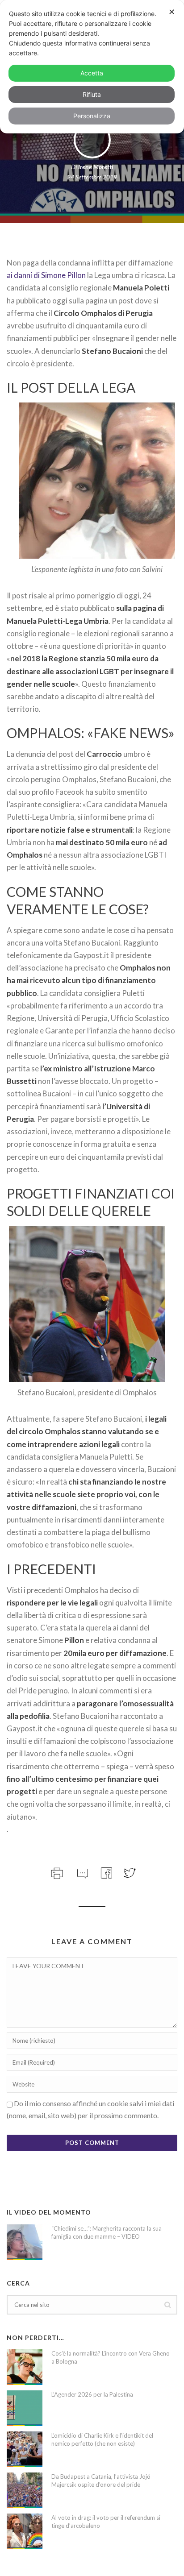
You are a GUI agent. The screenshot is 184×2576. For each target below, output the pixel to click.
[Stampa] (56, 1872)
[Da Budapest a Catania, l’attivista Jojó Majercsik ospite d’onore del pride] (25, 2490)
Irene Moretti (96, 167)
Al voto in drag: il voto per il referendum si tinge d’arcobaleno (106, 2522)
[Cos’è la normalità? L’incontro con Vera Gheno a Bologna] (25, 2367)
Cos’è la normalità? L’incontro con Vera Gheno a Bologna (111, 2357)
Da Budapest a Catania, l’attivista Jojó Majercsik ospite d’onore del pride (101, 2481)
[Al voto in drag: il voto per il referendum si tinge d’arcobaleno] (25, 2531)
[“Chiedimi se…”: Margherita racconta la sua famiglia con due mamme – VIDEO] (25, 2242)
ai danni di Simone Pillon (46, 275)
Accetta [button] (92, 73)
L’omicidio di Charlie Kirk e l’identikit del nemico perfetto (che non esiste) (102, 2439)
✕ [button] (172, 12)
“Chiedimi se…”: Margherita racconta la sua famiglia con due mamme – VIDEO (107, 2232)
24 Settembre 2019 (92, 177)
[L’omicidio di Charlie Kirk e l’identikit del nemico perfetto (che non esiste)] (25, 2449)
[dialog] (92, 67)
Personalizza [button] (92, 116)
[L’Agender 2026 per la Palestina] (25, 2408)
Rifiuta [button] (92, 94)
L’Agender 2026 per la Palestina (92, 2394)
